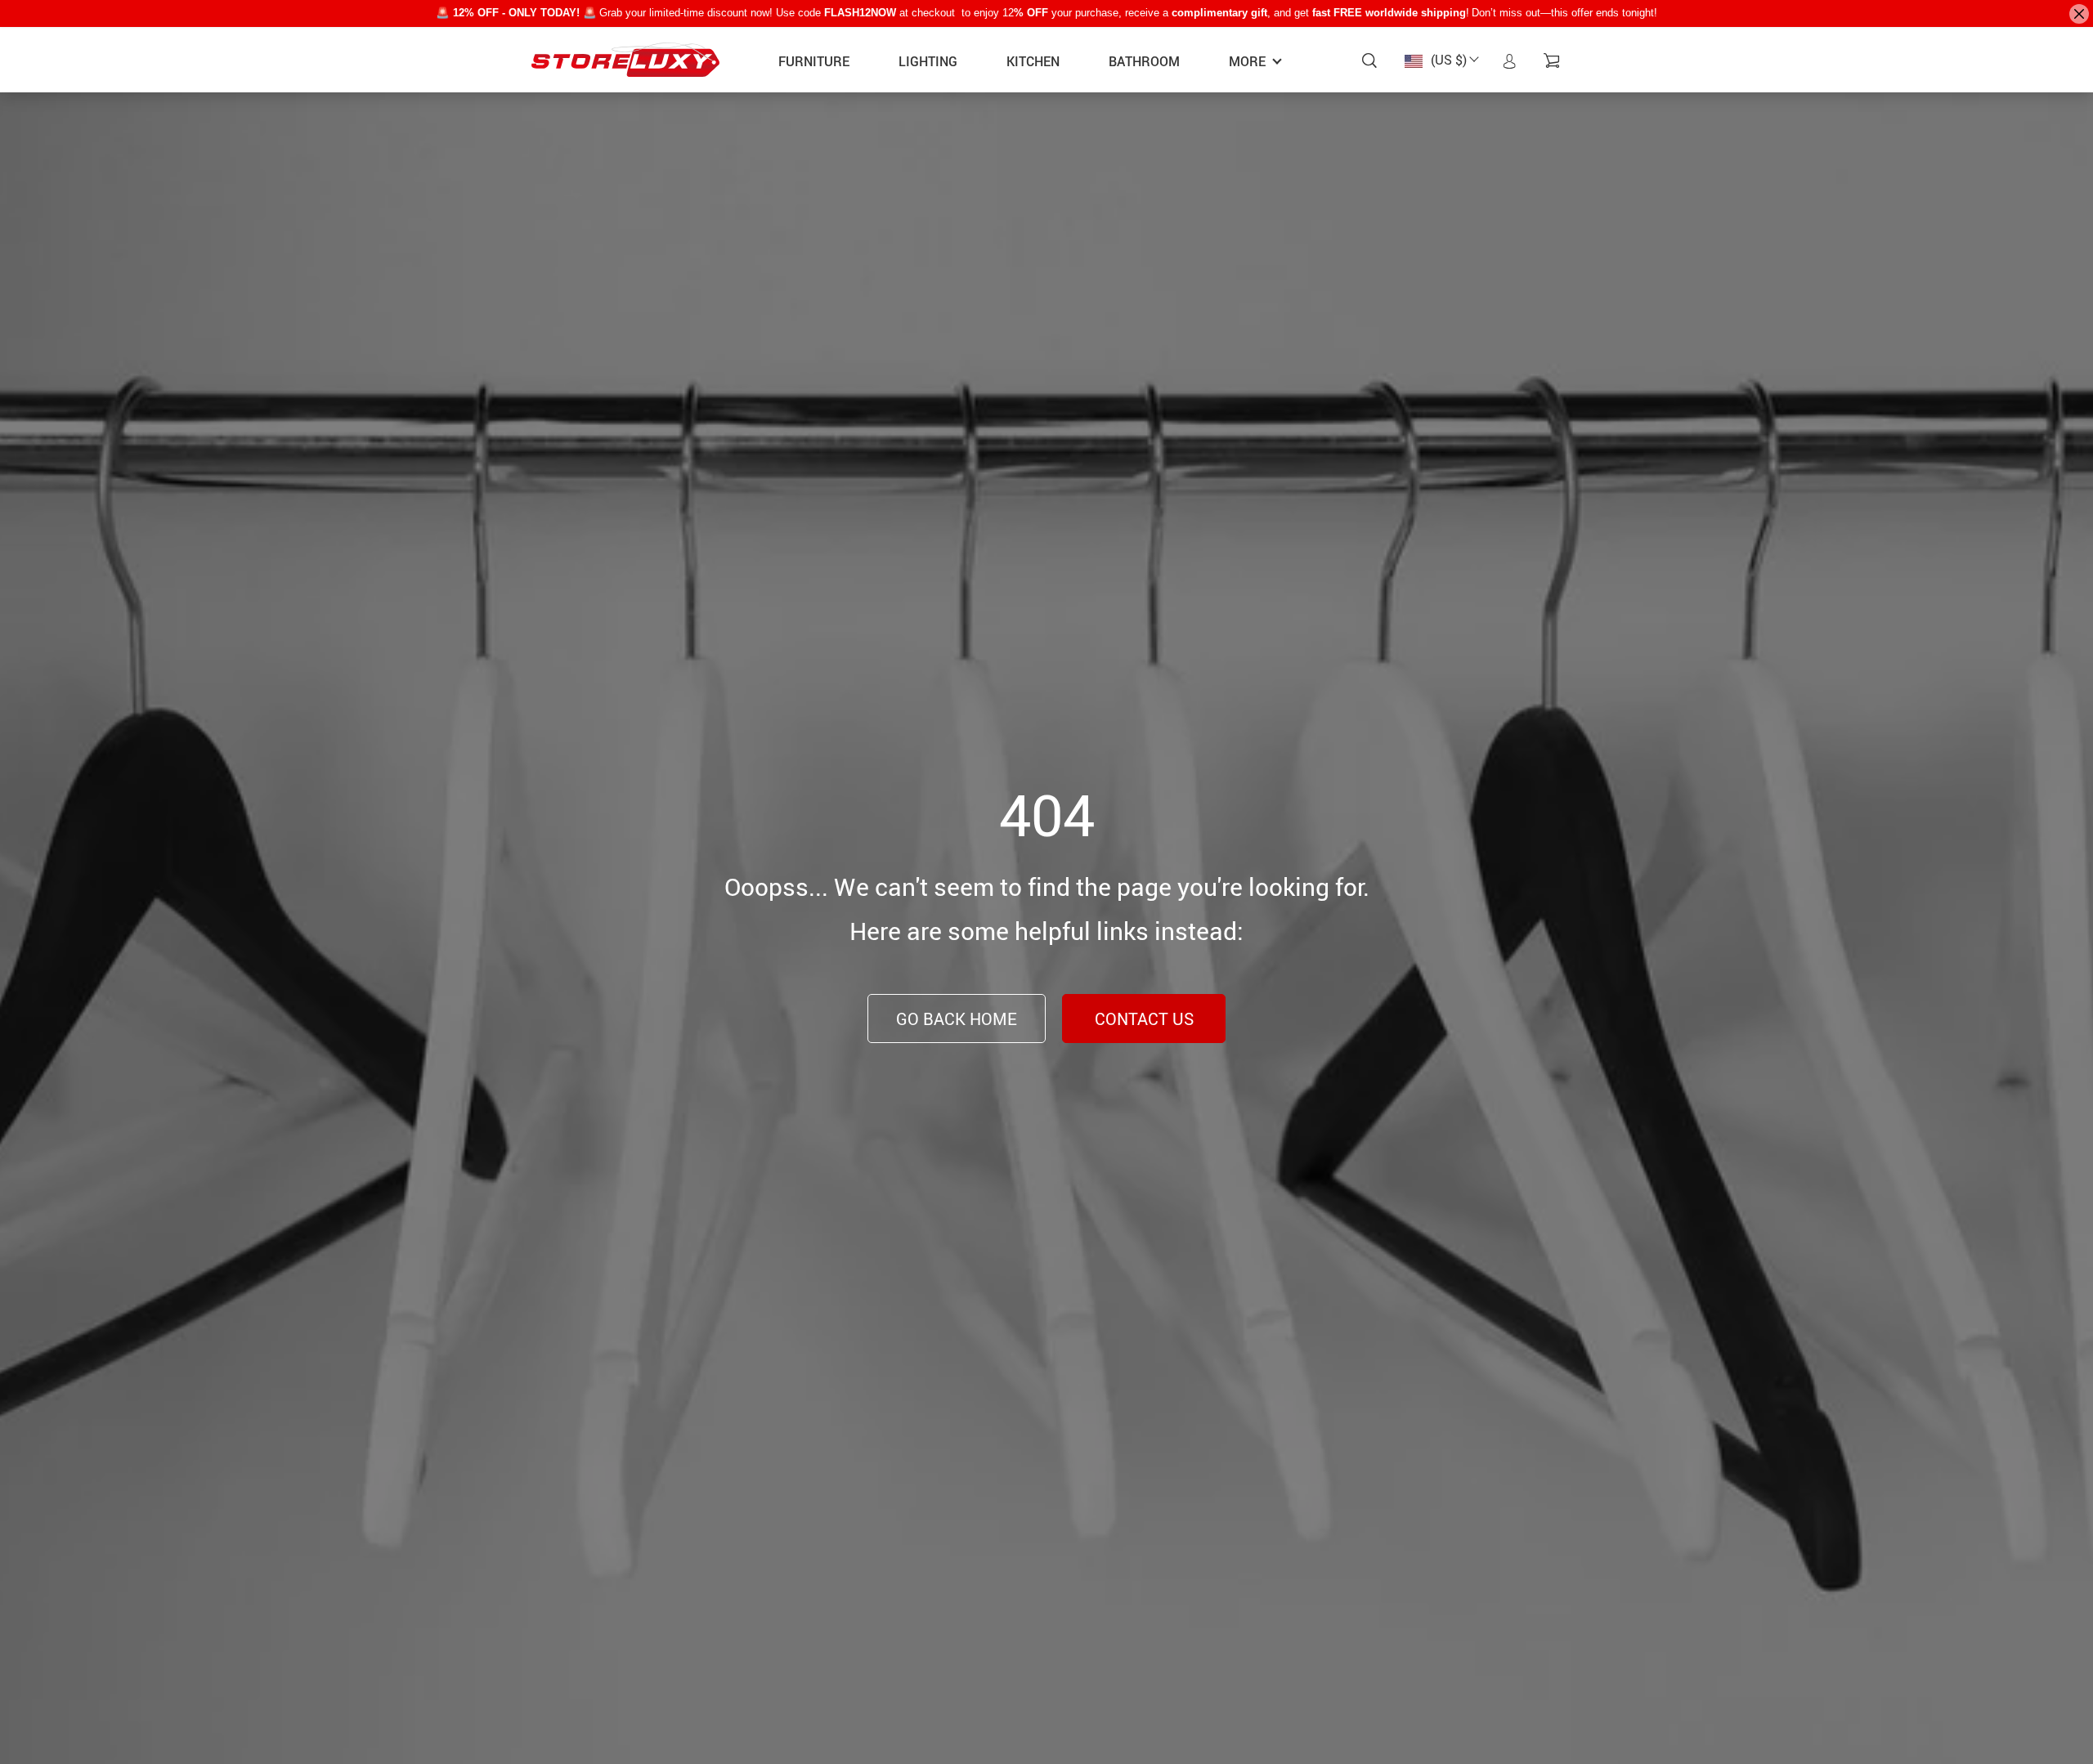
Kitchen (1033, 61)
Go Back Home (957, 1019)
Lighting (928, 61)
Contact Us (1144, 1019)
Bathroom (1144, 61)
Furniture (814, 61)
